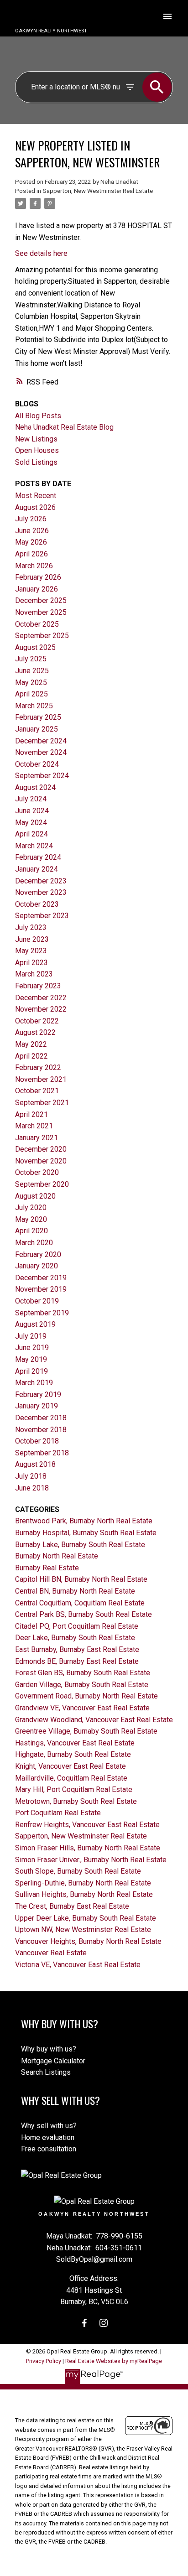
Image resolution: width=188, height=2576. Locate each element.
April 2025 (31, 694)
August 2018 (35, 1464)
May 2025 (31, 683)
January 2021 (37, 1138)
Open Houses (37, 450)
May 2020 (31, 1219)
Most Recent (36, 496)
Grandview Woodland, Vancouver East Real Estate (94, 1720)
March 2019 (34, 1383)
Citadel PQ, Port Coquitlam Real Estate (77, 1626)
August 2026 (35, 507)
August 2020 (35, 1196)
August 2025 (35, 647)
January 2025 (37, 729)
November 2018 (41, 1430)
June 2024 (32, 811)
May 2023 (31, 951)
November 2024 (41, 752)
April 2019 (31, 1371)
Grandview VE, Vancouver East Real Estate (82, 1708)
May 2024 (31, 823)
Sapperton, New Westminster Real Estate (98, 191)
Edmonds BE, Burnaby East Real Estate (77, 1661)
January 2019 (37, 1406)
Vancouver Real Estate (51, 1953)
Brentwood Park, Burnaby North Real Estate (84, 1521)
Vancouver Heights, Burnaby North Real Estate (88, 1941)
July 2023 (31, 927)
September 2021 (42, 1103)
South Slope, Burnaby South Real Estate (78, 1871)
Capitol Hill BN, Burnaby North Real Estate (81, 1579)
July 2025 (31, 659)
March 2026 (34, 566)
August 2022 (35, 1032)
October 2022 (37, 1021)
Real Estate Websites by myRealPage (114, 2361)
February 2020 (38, 1254)
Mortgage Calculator (53, 2061)
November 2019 (41, 1289)
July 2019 (31, 1336)
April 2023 (31, 963)
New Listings (36, 439)
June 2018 (32, 1488)
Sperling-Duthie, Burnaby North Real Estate (83, 1883)
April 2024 (31, 834)
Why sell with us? (49, 2126)
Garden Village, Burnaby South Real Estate (82, 1685)
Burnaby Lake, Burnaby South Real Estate (80, 1545)
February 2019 (38, 1394)
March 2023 (34, 974)
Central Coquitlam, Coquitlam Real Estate (80, 1603)
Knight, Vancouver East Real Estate (70, 1766)
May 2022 (31, 1044)
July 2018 (31, 1476)
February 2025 (38, 717)
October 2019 (37, 1301)
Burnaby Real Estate (47, 1568)
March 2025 (34, 706)
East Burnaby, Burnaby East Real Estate (77, 1649)
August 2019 (35, 1324)
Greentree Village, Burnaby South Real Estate (86, 1731)
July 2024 (31, 799)
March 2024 (34, 846)
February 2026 (38, 577)
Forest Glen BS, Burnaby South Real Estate (83, 1673)
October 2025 (37, 624)
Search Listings (46, 2072)
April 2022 (31, 1056)
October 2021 (37, 1091)
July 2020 (31, 1207)
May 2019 (31, 1359)
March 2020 (34, 1243)
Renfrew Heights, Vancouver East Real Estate (87, 1825)
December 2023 (41, 881)
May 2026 (31, 542)
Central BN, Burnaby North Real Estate (75, 1591)
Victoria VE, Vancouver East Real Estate (78, 1965)
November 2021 (41, 1079)
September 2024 (42, 776)
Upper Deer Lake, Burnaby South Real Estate (86, 1918)
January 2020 (37, 1266)
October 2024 (37, 764)
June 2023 (32, 939)
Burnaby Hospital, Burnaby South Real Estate (86, 1533)
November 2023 (41, 892)
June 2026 (32, 531)
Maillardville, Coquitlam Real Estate (71, 1778)
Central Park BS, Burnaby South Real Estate (84, 1614)
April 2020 (31, 1231)
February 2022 (38, 1067)
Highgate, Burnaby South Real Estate (73, 1754)
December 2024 (41, 741)
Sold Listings (36, 462)
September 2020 (42, 1184)
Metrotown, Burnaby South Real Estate (76, 1801)
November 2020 (41, 1161)
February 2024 (38, 857)
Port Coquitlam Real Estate (58, 1813)
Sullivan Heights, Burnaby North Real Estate (84, 1894)
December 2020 (41, 1149)
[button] (84, 2323)
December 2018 (41, 1418)
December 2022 (41, 998)
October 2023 (37, 904)
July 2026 (31, 519)
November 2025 (41, 612)
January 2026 (37, 589)
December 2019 (41, 1278)
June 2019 (32, 1348)
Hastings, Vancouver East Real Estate (75, 1743)
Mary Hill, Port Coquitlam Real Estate (74, 1789)
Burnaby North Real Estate (57, 1556)
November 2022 (41, 1009)
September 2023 (42, 916)
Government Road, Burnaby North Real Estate (86, 1696)
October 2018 (37, 1441)
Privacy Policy (44, 2361)
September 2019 (42, 1313)
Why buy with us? (49, 2049)
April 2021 (31, 1114)
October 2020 (37, 1172)
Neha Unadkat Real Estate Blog (64, 427)
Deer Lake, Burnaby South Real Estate (75, 1638)
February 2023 (38, 986)
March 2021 (34, 1126)
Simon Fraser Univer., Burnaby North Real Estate (91, 1860)
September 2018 (42, 1453)
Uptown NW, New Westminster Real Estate (83, 1929)
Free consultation (49, 2149)
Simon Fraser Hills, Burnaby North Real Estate (88, 1848)
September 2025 (42, 636)
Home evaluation (48, 2137)
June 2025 (32, 671)
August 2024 (35, 787)
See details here (41, 253)
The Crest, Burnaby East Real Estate (72, 1906)
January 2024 (37, 869)
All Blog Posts (38, 416)
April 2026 (31, 554)
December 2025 (41, 600)
